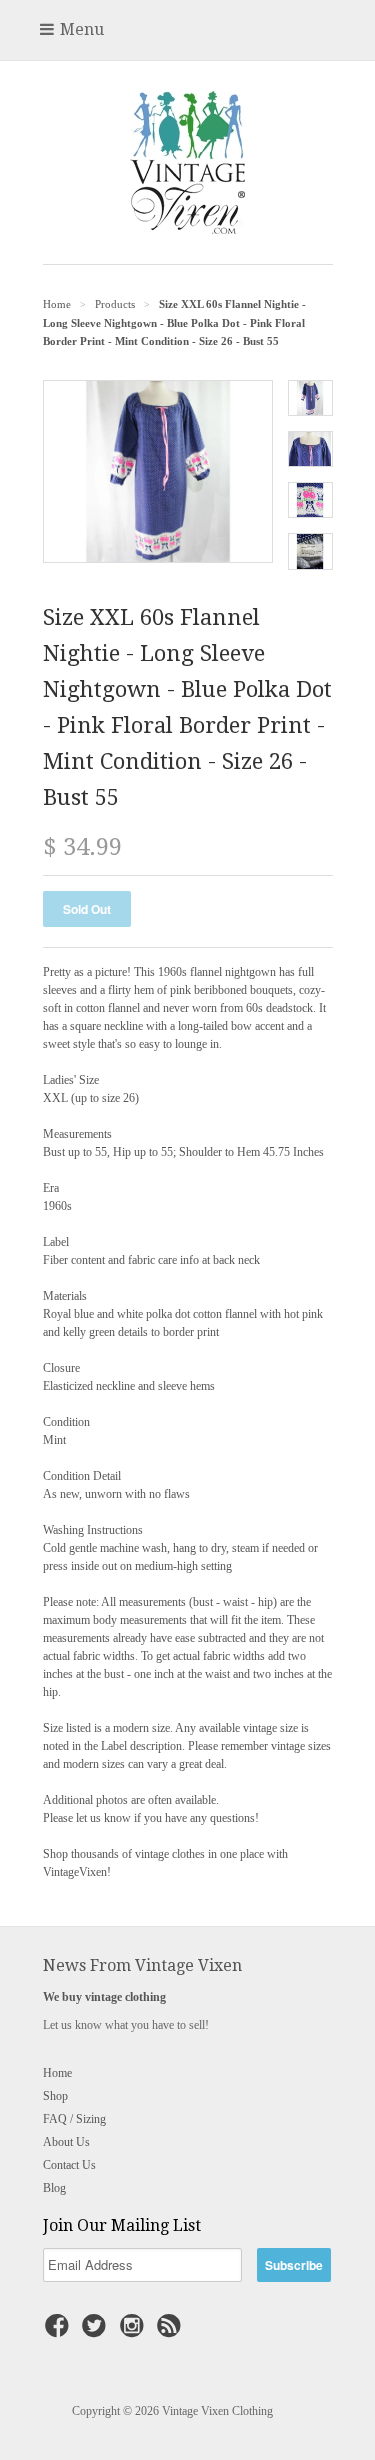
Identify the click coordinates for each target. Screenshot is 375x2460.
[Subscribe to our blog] (172, 2332)
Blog (54, 2188)
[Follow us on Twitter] (97, 2332)
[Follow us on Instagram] (135, 2332)
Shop (55, 2096)
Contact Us (69, 2165)
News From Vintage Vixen (142, 1965)
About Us (66, 2142)
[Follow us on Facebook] (60, 2332)
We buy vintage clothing (104, 1997)
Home (57, 2073)
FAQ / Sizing (74, 2119)
